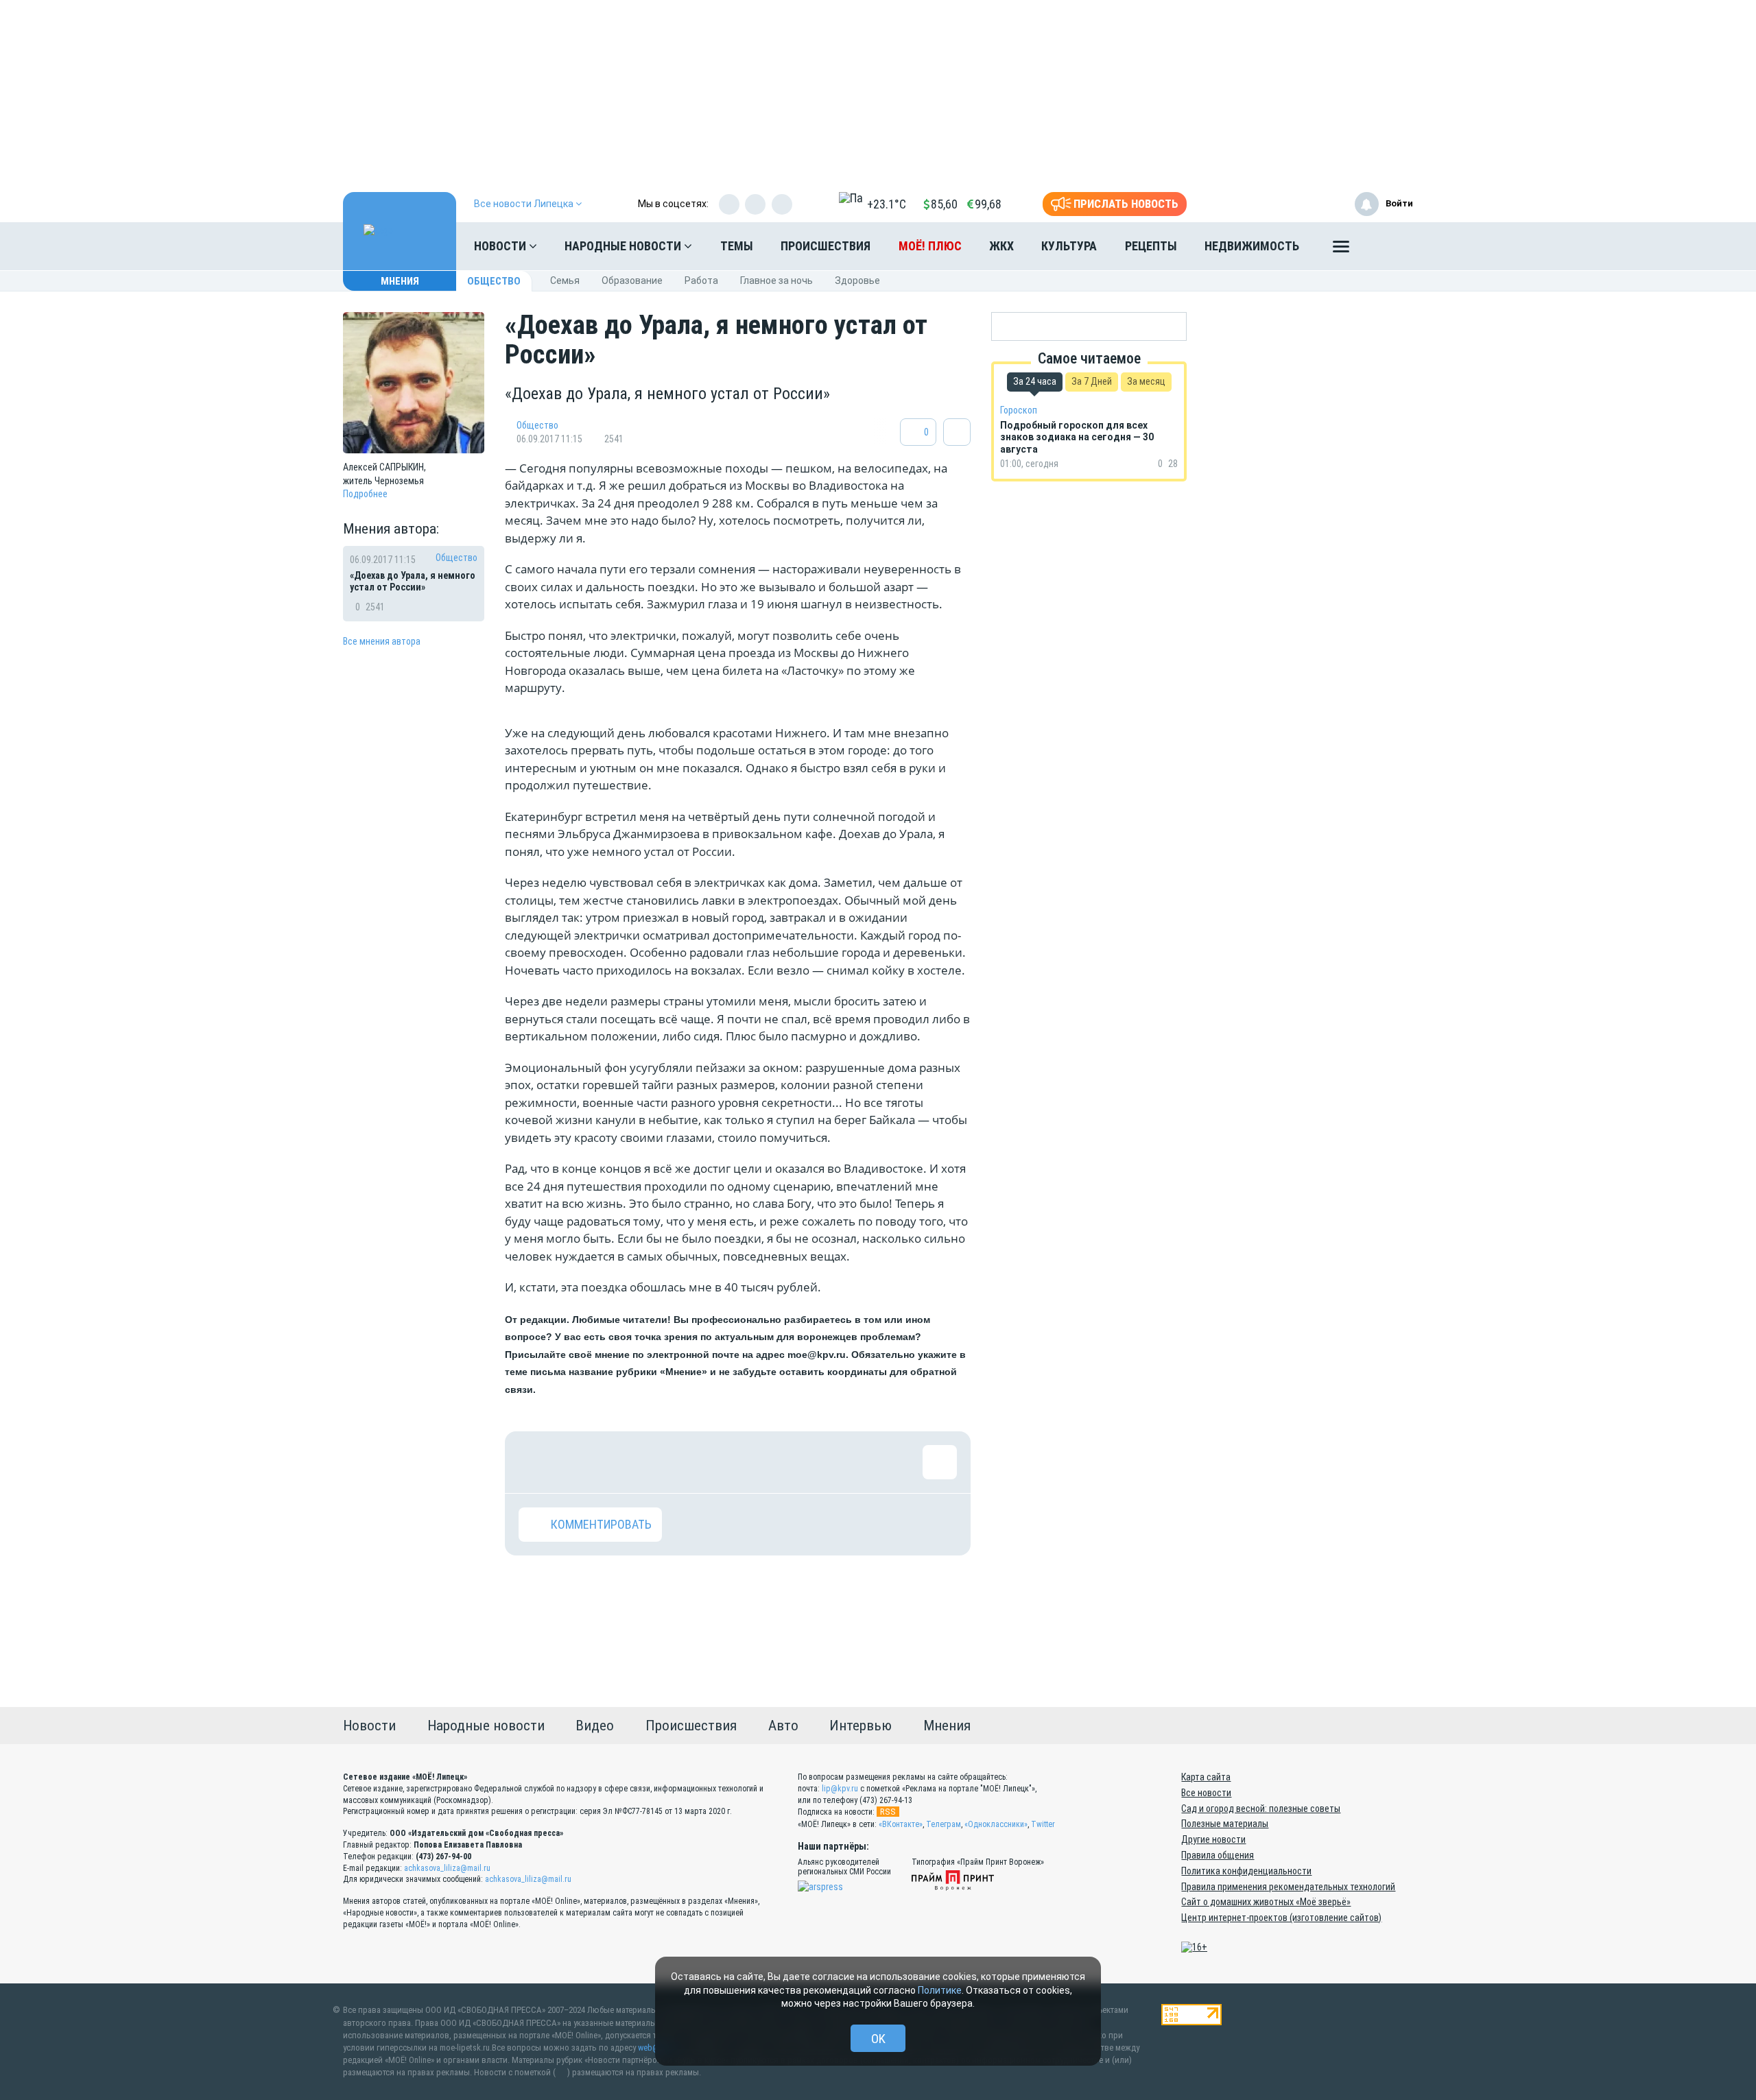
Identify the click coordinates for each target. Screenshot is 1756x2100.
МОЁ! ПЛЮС (930, 246)
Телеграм (944, 1824)
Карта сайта (1206, 1777)
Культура (1069, 246)
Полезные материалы (1225, 1824)
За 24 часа (1035, 381)
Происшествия (826, 246)
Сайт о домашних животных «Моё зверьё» (1266, 1902)
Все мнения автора (382, 641)
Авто (783, 1726)
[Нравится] (536, 1462)
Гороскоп (1019, 410)
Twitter (1043, 1824)
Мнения (400, 281)
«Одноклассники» (996, 1824)
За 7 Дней (1092, 381)
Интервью (861, 1726)
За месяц (1146, 381)
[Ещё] (1341, 250)
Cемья (565, 281)
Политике (940, 1990)
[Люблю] (625, 1462)
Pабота (701, 281)
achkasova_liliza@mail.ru (447, 1868)
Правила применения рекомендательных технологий (1288, 1887)
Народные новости (624, 246)
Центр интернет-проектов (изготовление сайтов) (1281, 1918)
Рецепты (1151, 246)
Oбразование (632, 281)
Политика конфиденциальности (1246, 1871)
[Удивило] (669, 1462)
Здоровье (857, 281)
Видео (595, 1726)
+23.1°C (887, 204)
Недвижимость (1252, 246)
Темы (737, 246)
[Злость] (759, 1462)
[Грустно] (714, 1462)
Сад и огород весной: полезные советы (1261, 1809)
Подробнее (365, 494)
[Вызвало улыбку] (580, 1462)
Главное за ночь (776, 281)
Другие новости (1213, 1839)
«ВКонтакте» (901, 1824)
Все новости (1206, 1793)
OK (878, 2039)
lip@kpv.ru (840, 1789)
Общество (494, 281)
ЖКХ (1001, 246)
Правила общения (1218, 1855)
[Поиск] (1389, 246)
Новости (501, 246)
